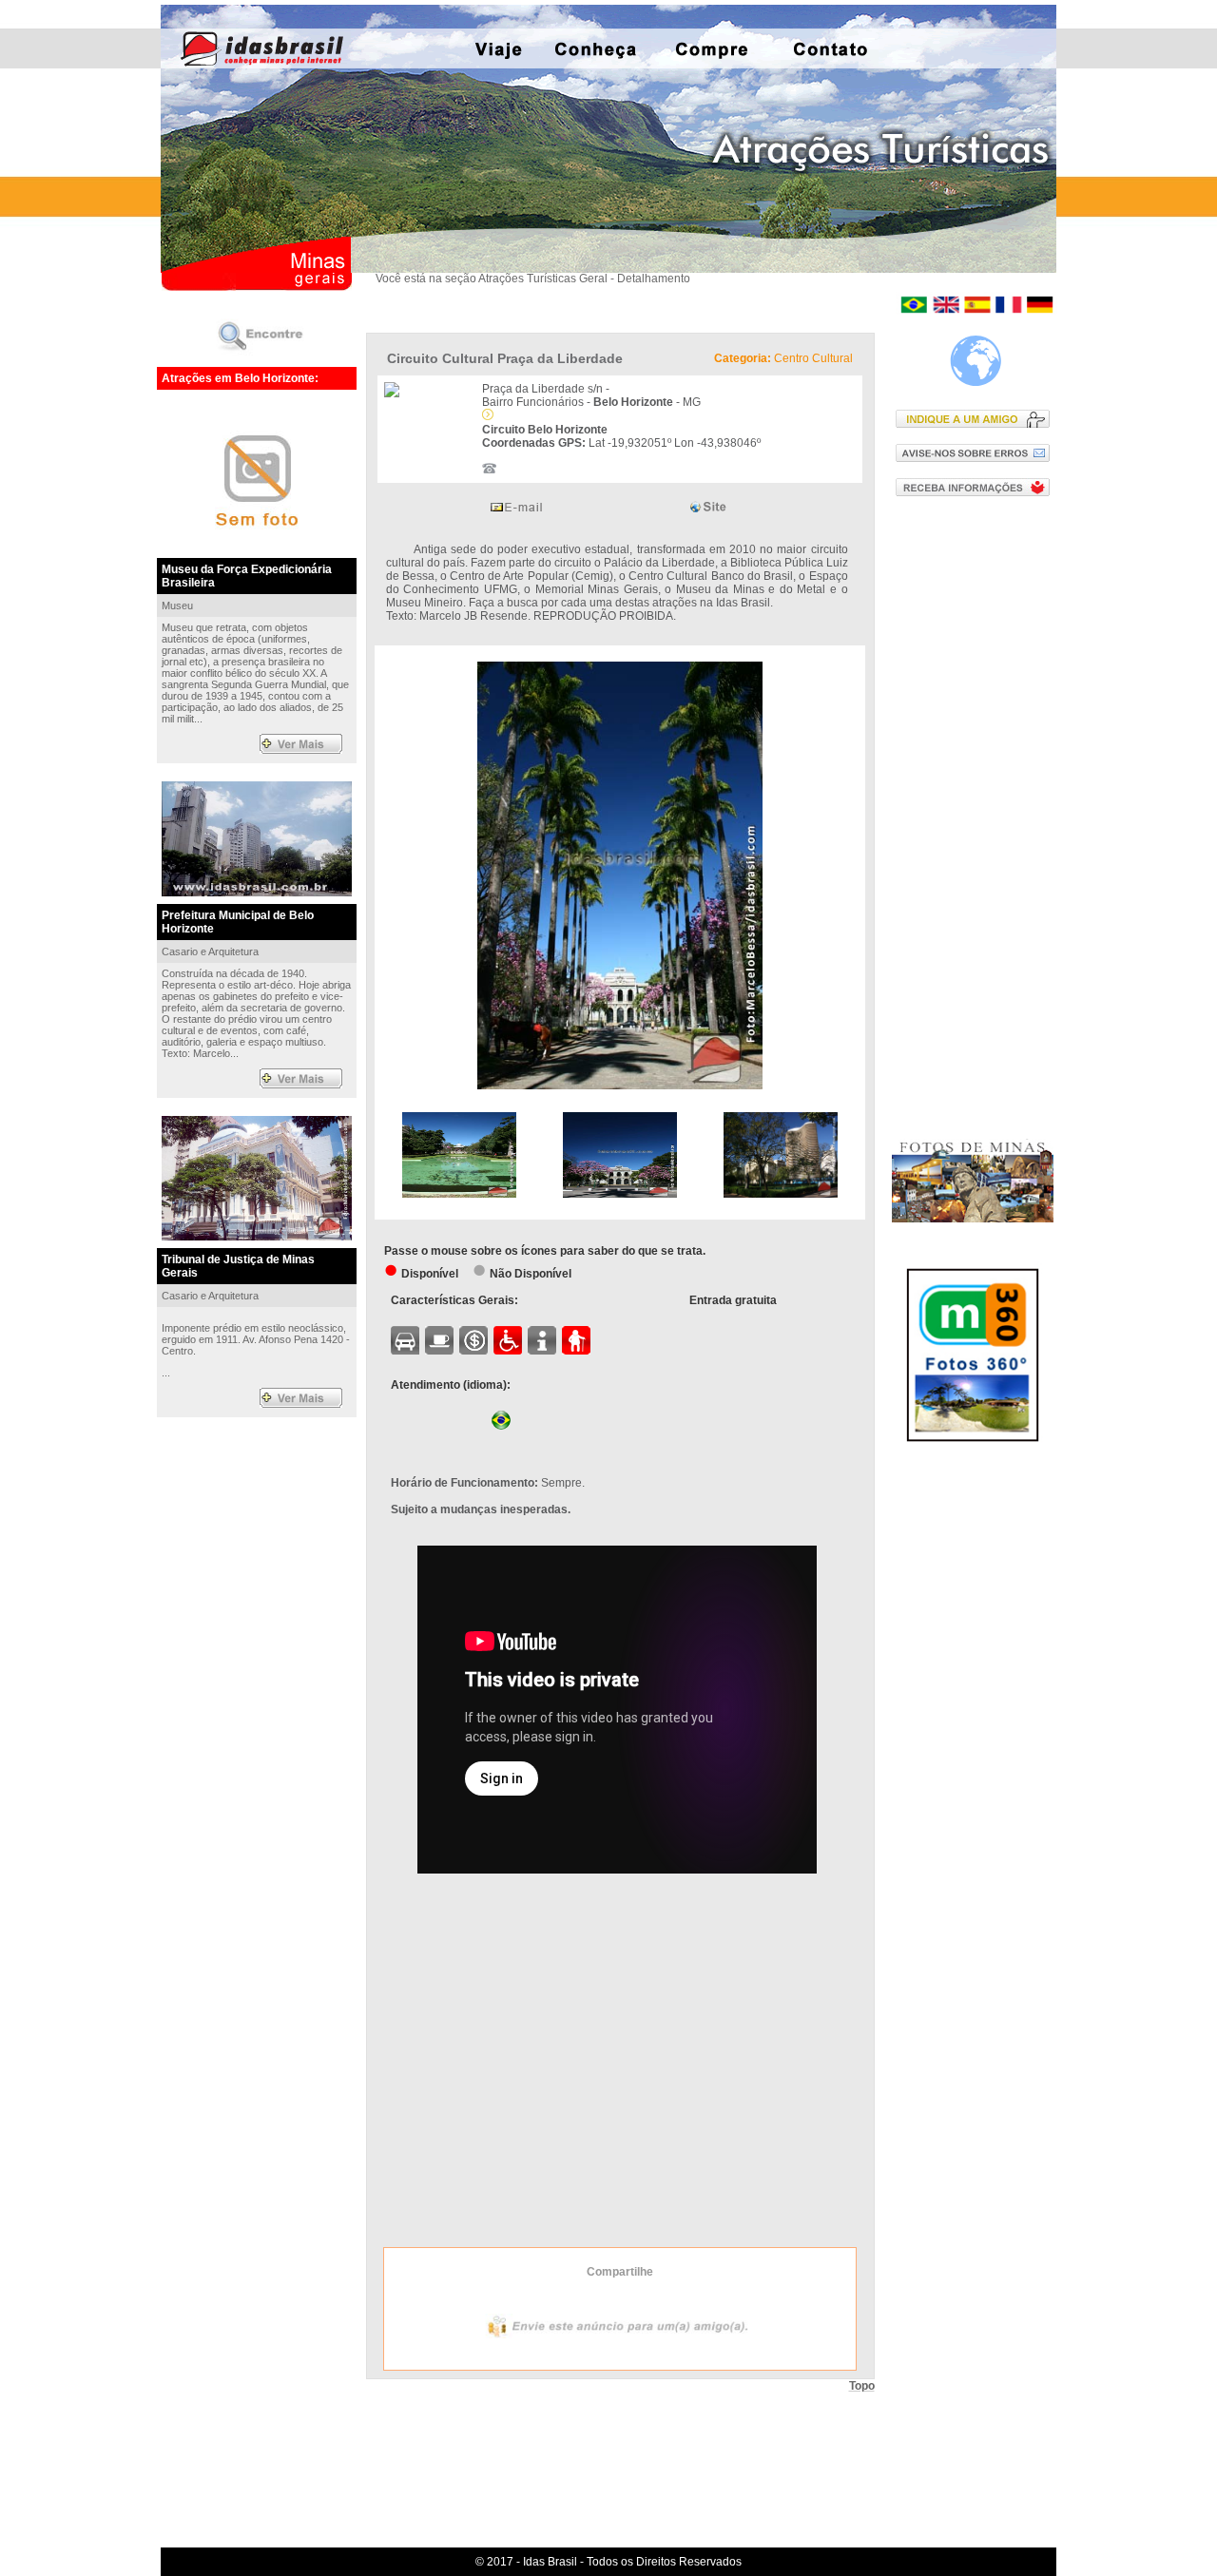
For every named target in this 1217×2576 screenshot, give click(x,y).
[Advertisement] (977, 817)
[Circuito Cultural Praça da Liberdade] (620, 1086)
